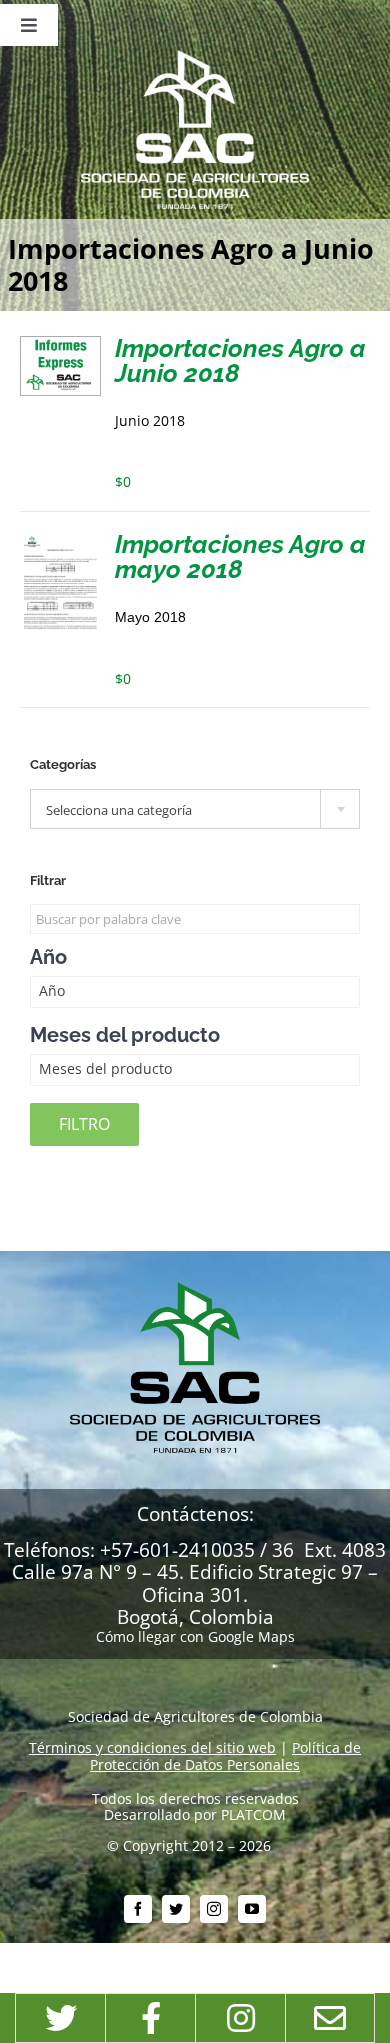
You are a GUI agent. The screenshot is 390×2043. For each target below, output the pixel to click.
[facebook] (138, 1909)
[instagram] (214, 1909)
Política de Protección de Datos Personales (225, 1756)
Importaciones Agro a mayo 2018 (240, 556)
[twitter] (176, 1909)
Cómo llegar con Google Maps (195, 1636)
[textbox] (195, 810)
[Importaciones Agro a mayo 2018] (60, 539)
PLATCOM (253, 1814)
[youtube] (252, 1909)
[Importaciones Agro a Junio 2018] (60, 343)
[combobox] (195, 809)
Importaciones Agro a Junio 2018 (240, 360)
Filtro (84, 1124)
